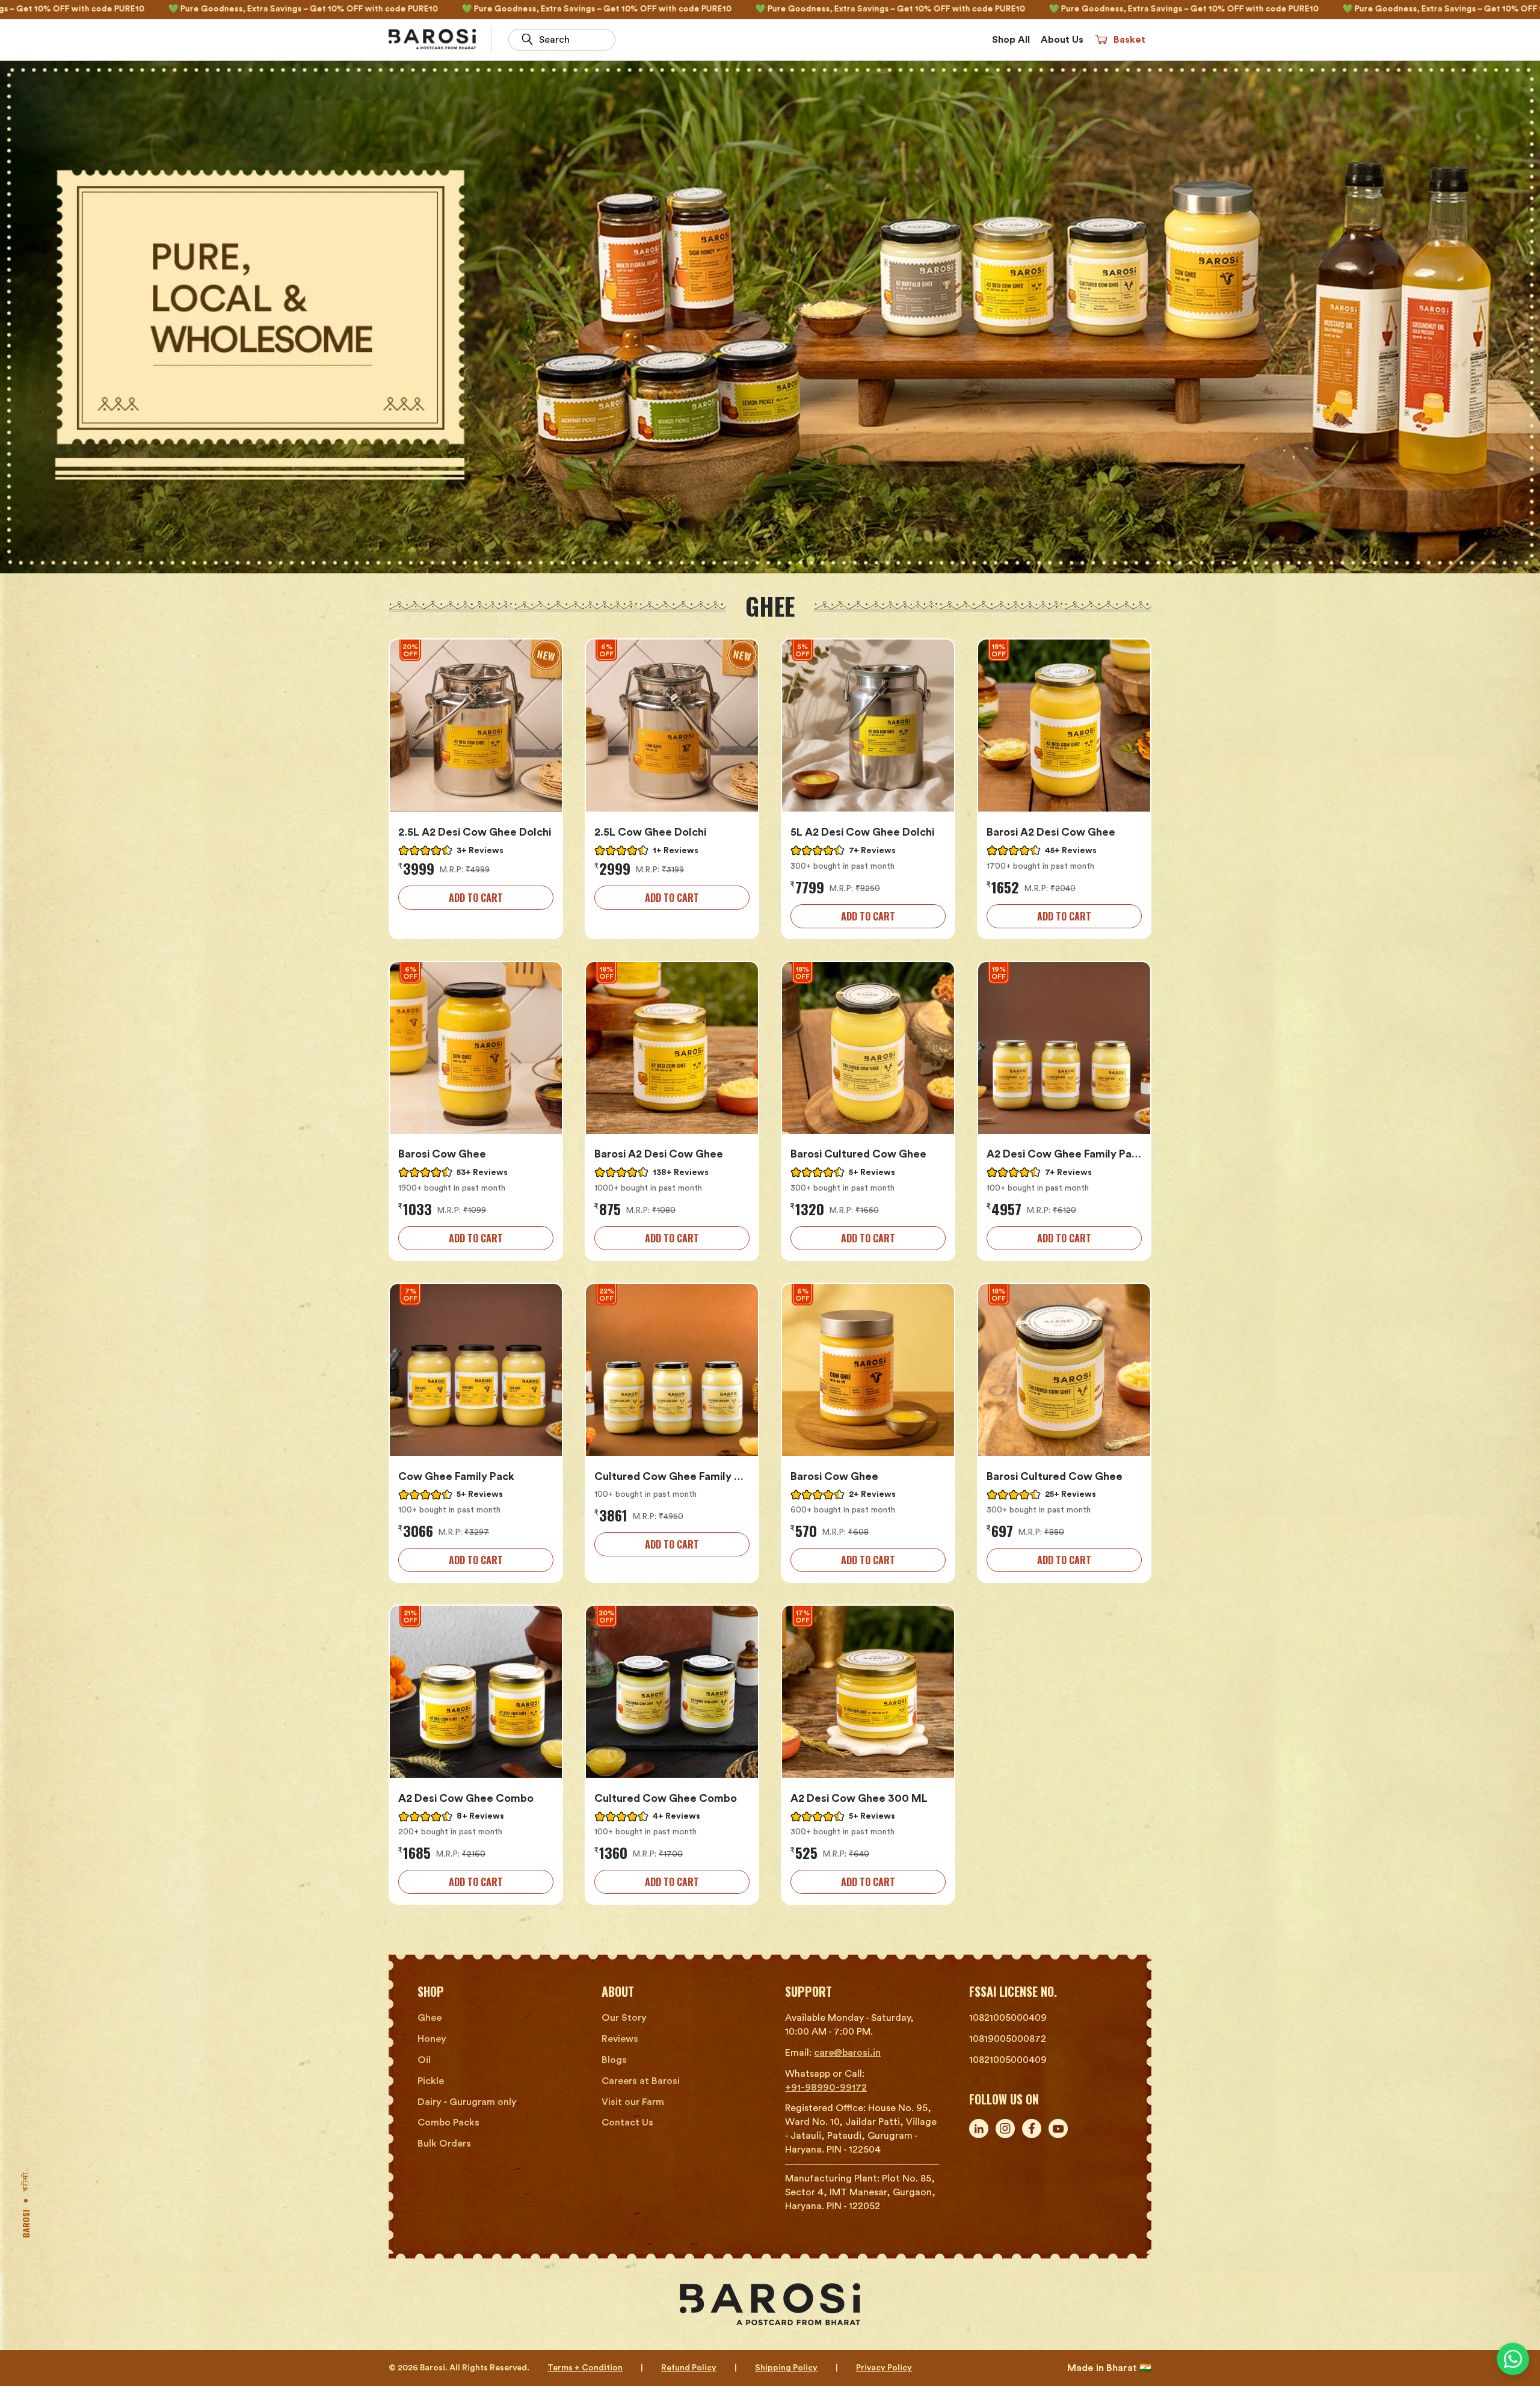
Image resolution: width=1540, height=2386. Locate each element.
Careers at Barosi (641, 2081)
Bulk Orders (444, 2144)
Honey (432, 2039)
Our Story (624, 2018)
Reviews (620, 2039)
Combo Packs (448, 2122)
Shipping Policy (786, 2368)
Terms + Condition (585, 2368)
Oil (424, 2060)
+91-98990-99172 (826, 2088)
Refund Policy (689, 2368)
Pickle (431, 2081)
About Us (1062, 40)
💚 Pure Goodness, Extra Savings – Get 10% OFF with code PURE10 (414, 9)
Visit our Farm (633, 2102)
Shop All (1011, 40)
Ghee (430, 2018)
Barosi (26, 2224)
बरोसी (27, 2182)
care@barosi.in (847, 2053)
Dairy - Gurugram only (467, 2102)
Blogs (614, 2060)
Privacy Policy (884, 2368)
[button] (1120, 40)
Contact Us (627, 2122)
